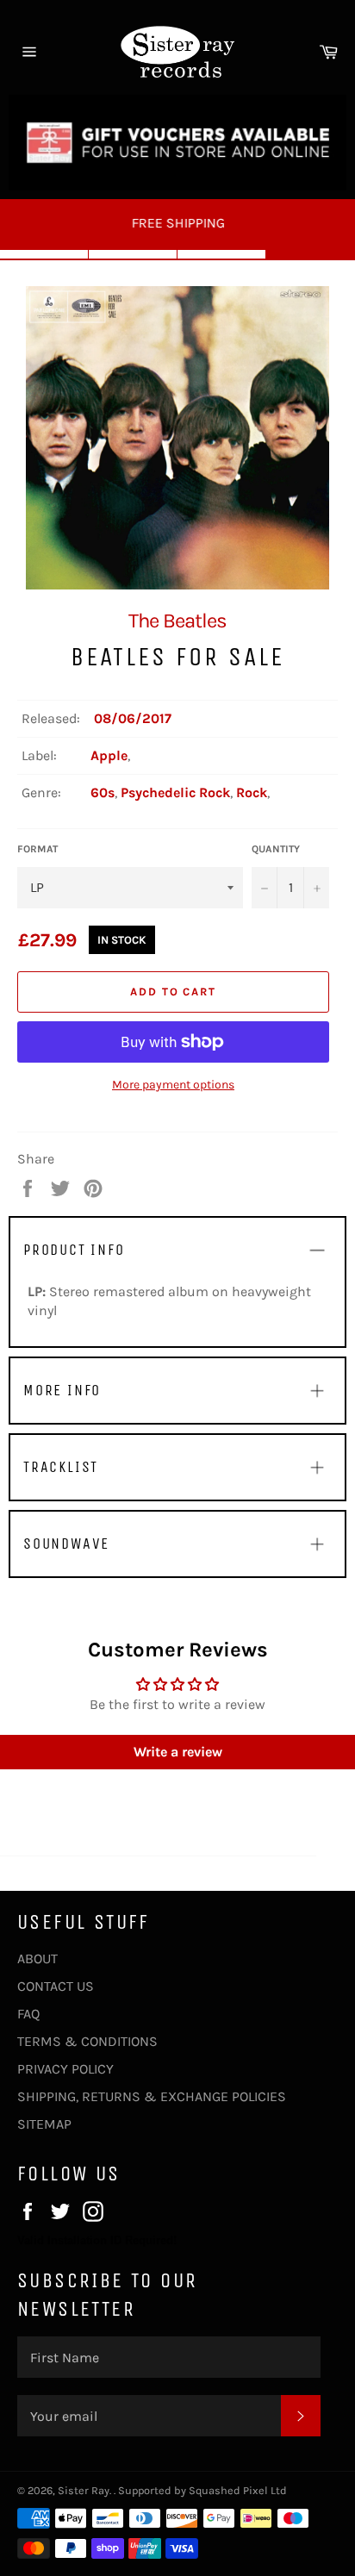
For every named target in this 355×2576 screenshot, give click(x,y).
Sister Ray (84, 2490)
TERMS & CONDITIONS (87, 2041)
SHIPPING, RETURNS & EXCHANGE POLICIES (152, 2096)
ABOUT (37, 1959)
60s (103, 792)
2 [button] (133, 254)
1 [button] (44, 254)
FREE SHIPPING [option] (177, 223)
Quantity (276, 849)
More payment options (173, 1085)
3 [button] (222, 254)
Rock (252, 792)
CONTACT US (56, 1986)
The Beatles (177, 621)
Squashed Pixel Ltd (238, 2490)
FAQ (28, 2014)
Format (37, 849)
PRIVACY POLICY (65, 2069)
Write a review (178, 1752)
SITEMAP (44, 2124)
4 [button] (311, 254)
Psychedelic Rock (175, 792)
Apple (109, 755)
